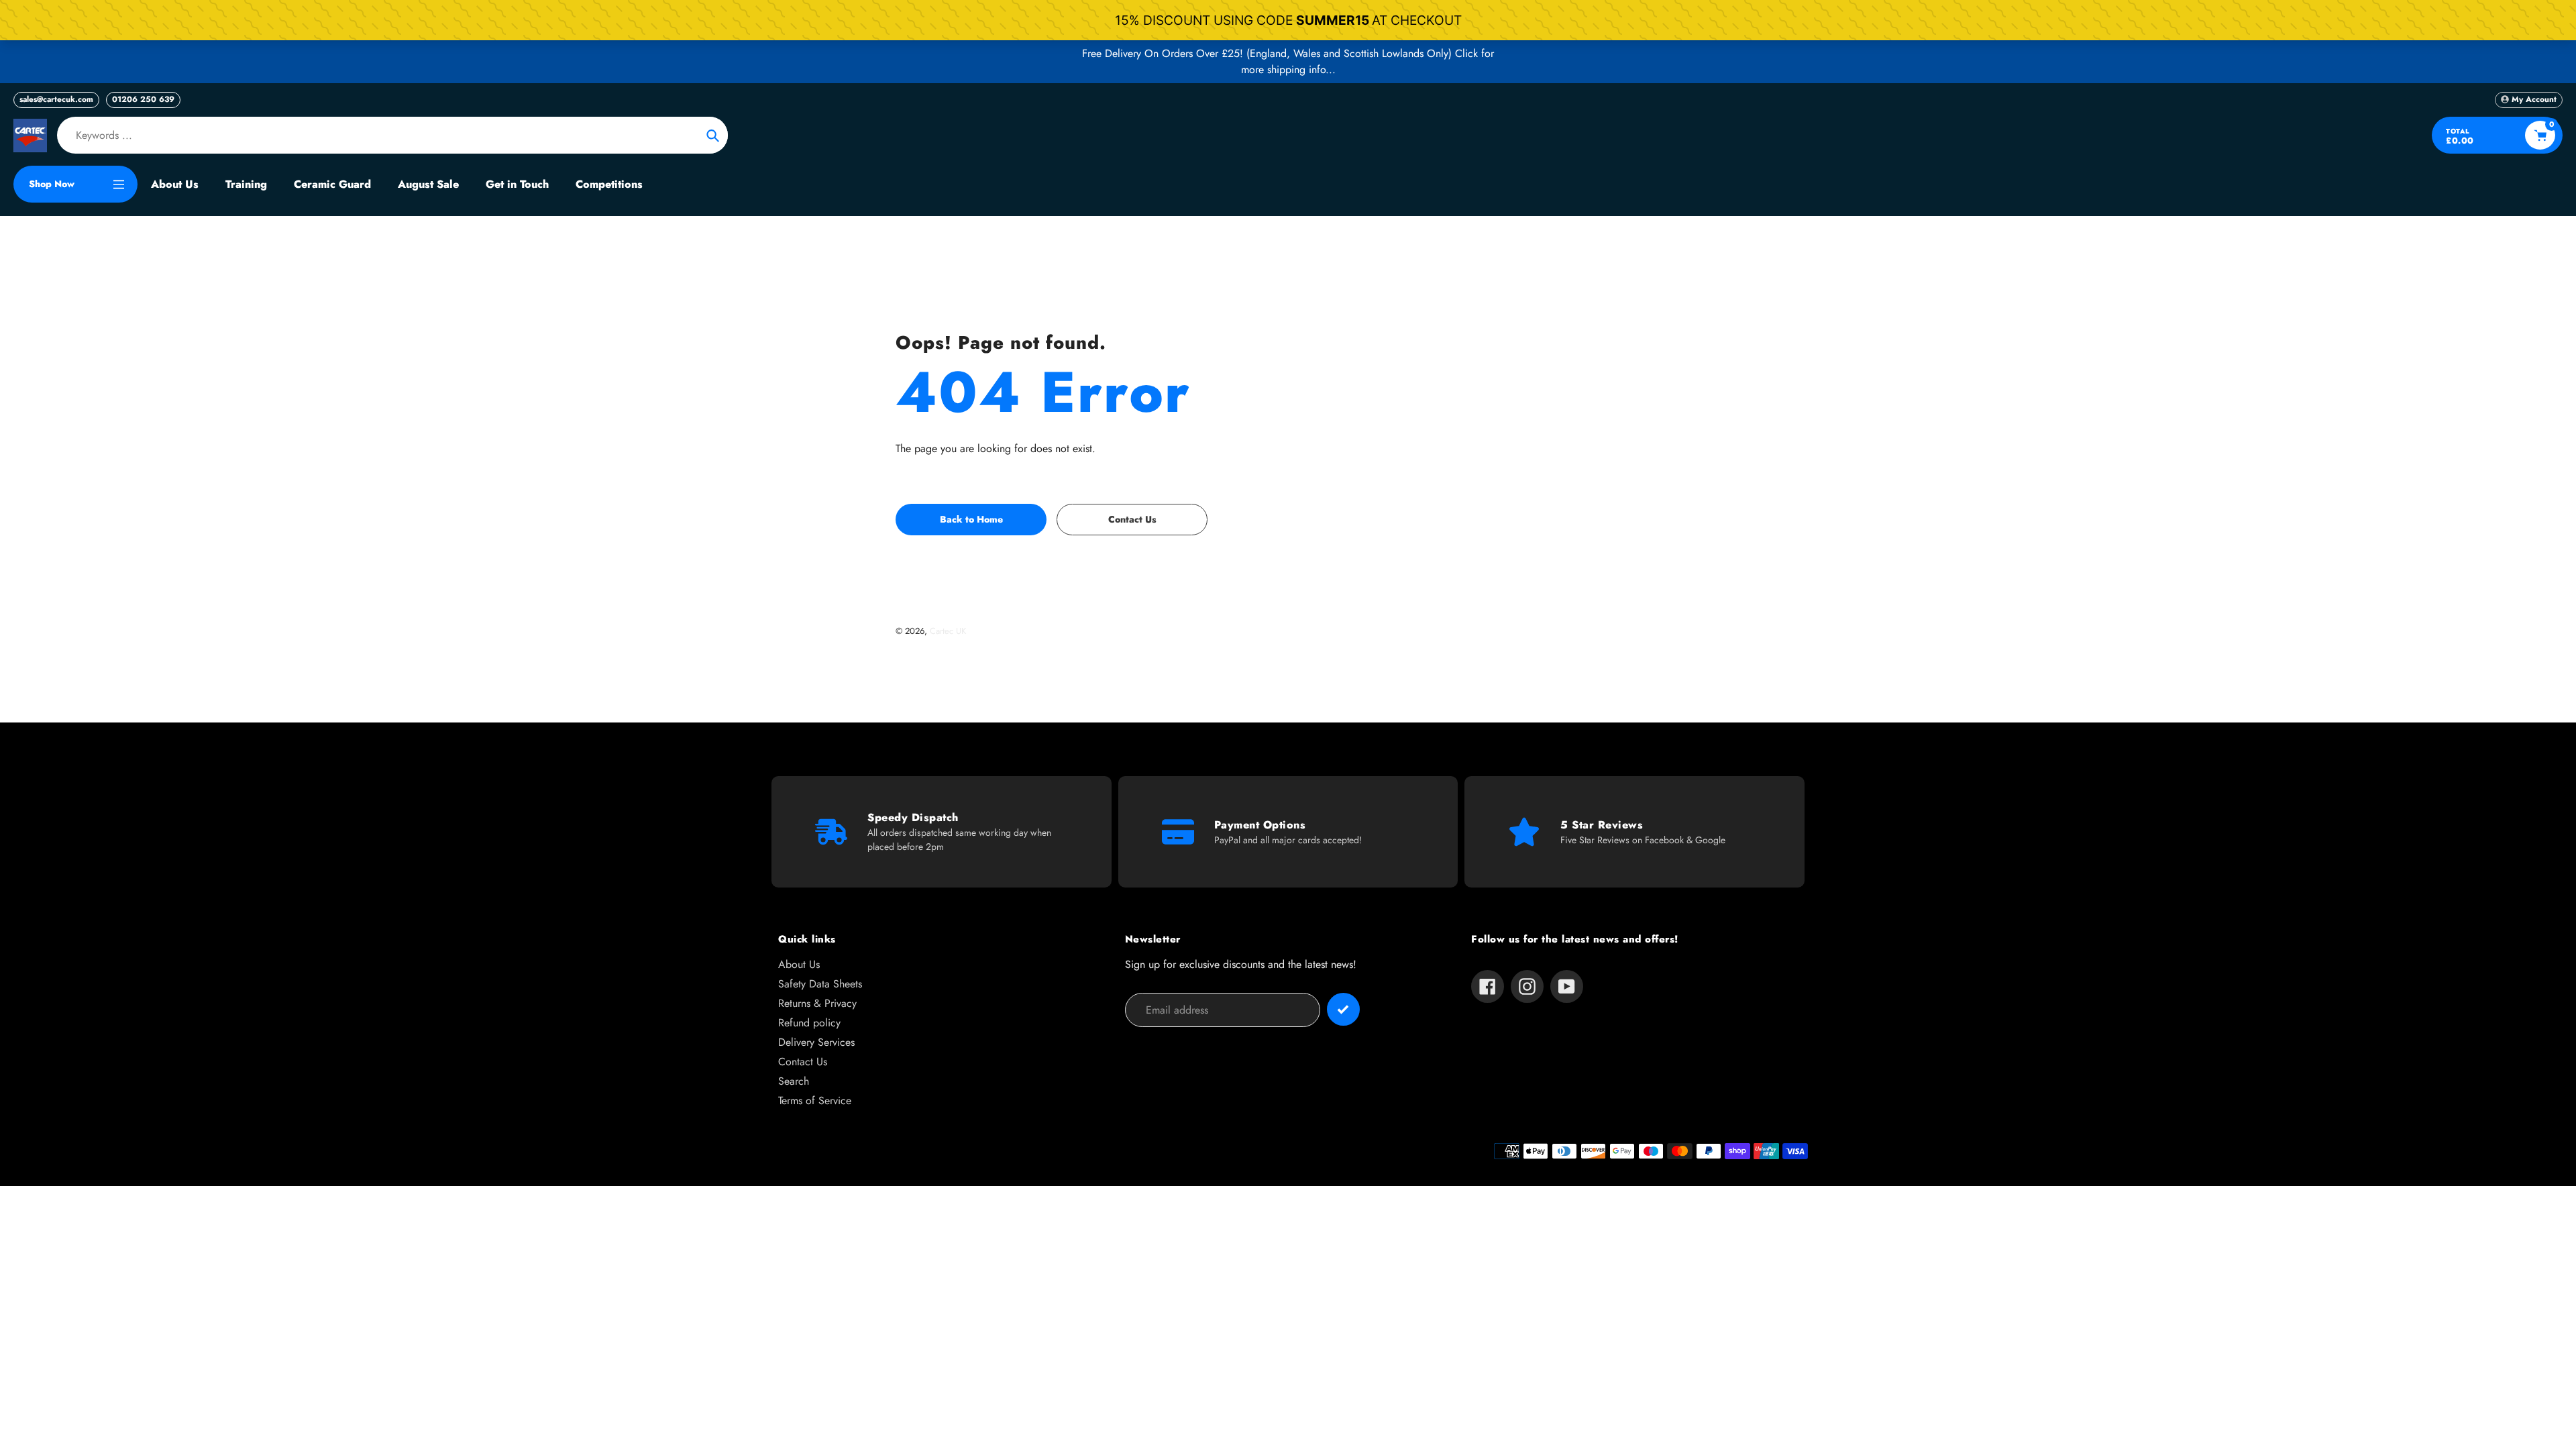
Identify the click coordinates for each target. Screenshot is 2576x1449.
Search (794, 1081)
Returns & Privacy (817, 1003)
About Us (799, 964)
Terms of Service (815, 1101)
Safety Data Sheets (820, 984)
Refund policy (809, 1023)
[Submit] (1343, 1009)
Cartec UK (948, 631)
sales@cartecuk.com (56, 99)
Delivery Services (816, 1042)
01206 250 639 (143, 99)
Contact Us (803, 1062)
